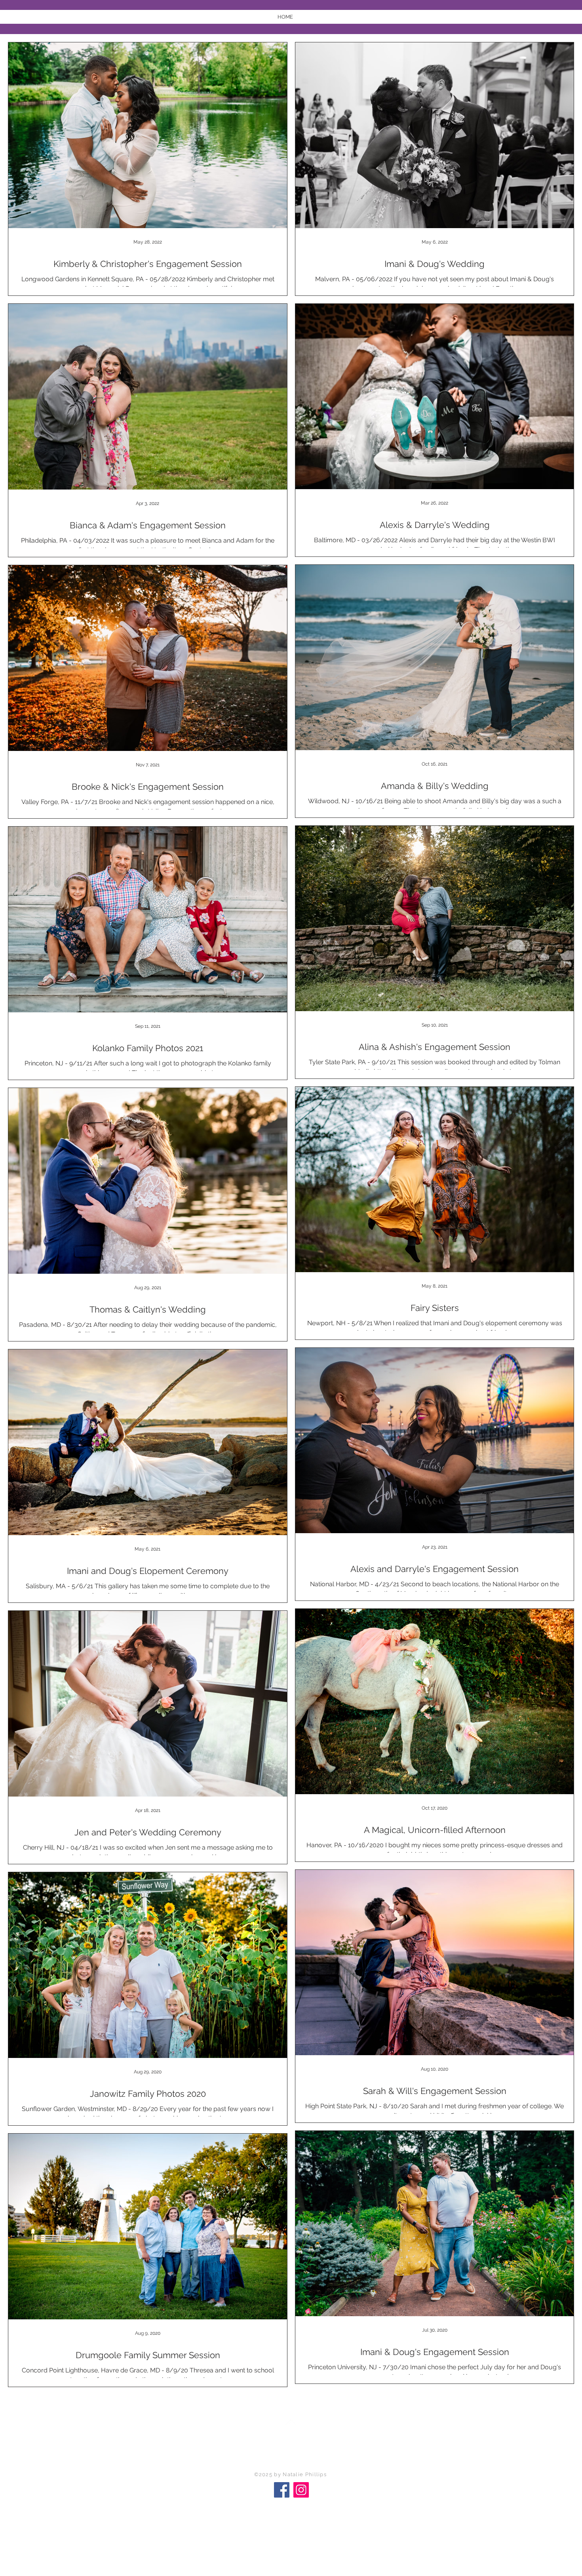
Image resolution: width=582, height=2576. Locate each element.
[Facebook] (282, 2490)
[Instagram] (301, 2490)
